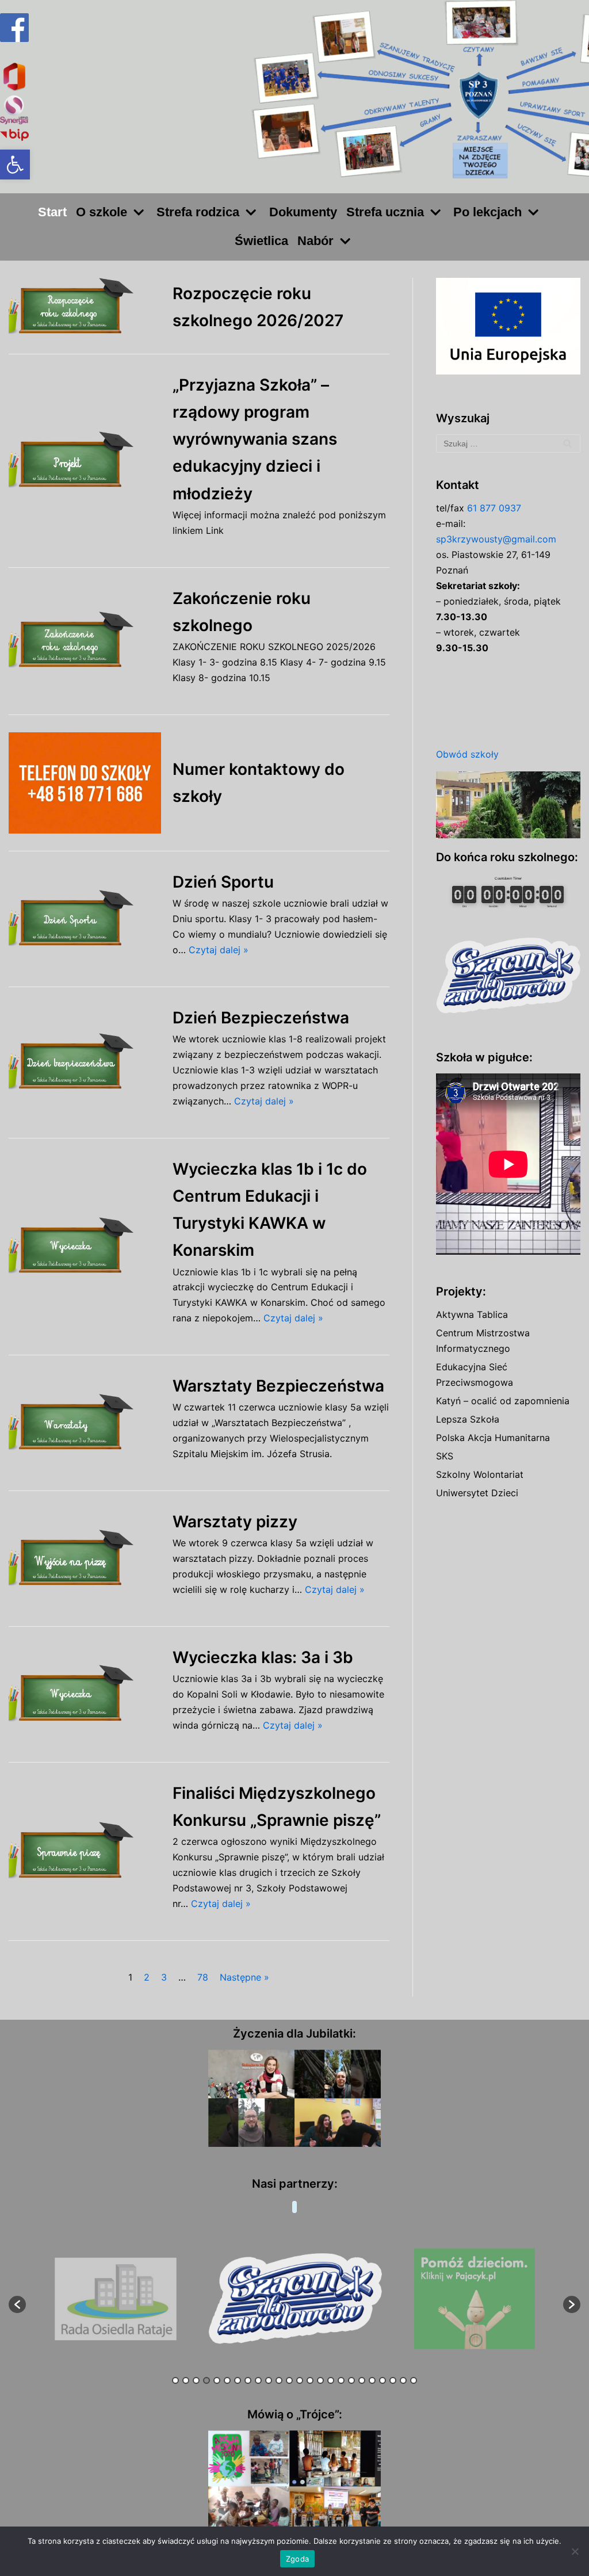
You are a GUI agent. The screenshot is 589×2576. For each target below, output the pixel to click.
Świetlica (261, 241)
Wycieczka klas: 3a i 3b (263, 1657)
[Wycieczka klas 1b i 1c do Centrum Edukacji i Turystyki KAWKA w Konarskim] (85, 1247)
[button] (15, 165)
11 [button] (279, 2380)
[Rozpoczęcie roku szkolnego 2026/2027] (85, 307)
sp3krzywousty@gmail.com (496, 539)
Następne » (244, 1977)
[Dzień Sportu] (85, 919)
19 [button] (362, 2380)
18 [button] (351, 2380)
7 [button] (238, 2380)
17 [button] (341, 2380)
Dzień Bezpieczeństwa (261, 1018)
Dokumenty (303, 212)
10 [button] (269, 2380)
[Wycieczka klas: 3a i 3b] (85, 1694)
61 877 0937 (494, 508)
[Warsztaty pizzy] (85, 1559)
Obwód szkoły (467, 754)
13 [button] (300, 2380)
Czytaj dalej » (219, 950)
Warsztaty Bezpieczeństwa (278, 1386)
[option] (115, 2299)
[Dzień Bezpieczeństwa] (85, 1062)
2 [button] (186, 2380)
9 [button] (258, 2380)
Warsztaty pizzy (235, 1522)
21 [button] (383, 2380)
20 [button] (372, 2380)
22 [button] (393, 2380)
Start (52, 212)
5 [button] (217, 2380)
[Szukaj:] (508, 444)
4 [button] (206, 2380)
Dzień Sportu (223, 882)
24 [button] (414, 2380)
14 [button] (310, 2380)
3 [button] (196, 2380)
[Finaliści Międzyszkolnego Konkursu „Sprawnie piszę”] (85, 1851)
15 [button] (320, 2380)
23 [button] (403, 2380)
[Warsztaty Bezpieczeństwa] (85, 1423)
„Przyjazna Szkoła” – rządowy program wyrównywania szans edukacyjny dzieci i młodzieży (255, 439)
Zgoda (297, 2559)
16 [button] (331, 2380)
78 (203, 1977)
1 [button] (175, 2380)
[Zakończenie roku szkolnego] (85, 641)
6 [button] (227, 2380)
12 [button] (289, 2380)
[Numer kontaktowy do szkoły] (85, 783)
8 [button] (248, 2380)
